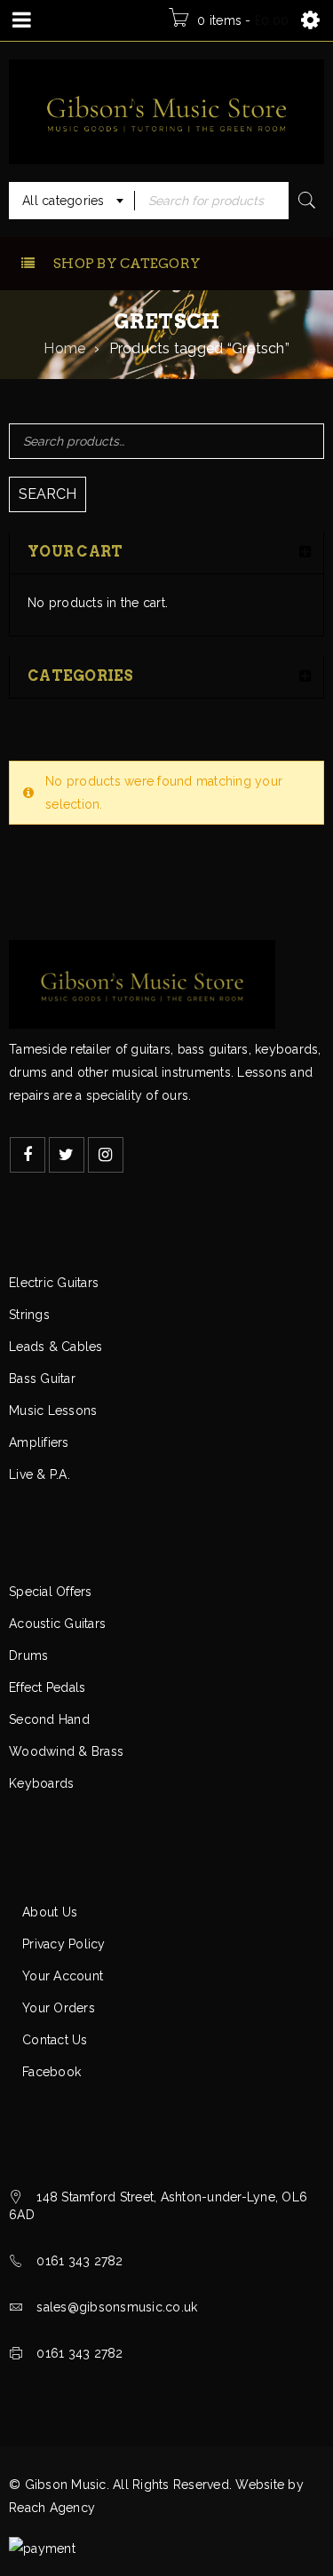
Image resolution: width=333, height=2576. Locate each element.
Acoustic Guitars (57, 1624)
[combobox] (72, 201)
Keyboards (41, 1783)
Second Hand (49, 1719)
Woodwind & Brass (66, 1751)
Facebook (52, 2072)
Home (64, 348)
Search (48, 494)
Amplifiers (39, 1442)
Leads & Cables (56, 1347)
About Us (50, 1912)
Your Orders (59, 2008)
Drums (28, 1655)
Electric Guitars (54, 1283)
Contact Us (55, 2040)
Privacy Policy (64, 1944)
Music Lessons (53, 1410)
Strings (29, 1315)
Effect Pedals (47, 1687)
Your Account (63, 1976)
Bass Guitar (42, 1379)
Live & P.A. (40, 1474)
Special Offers (51, 1592)
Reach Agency (52, 2508)
